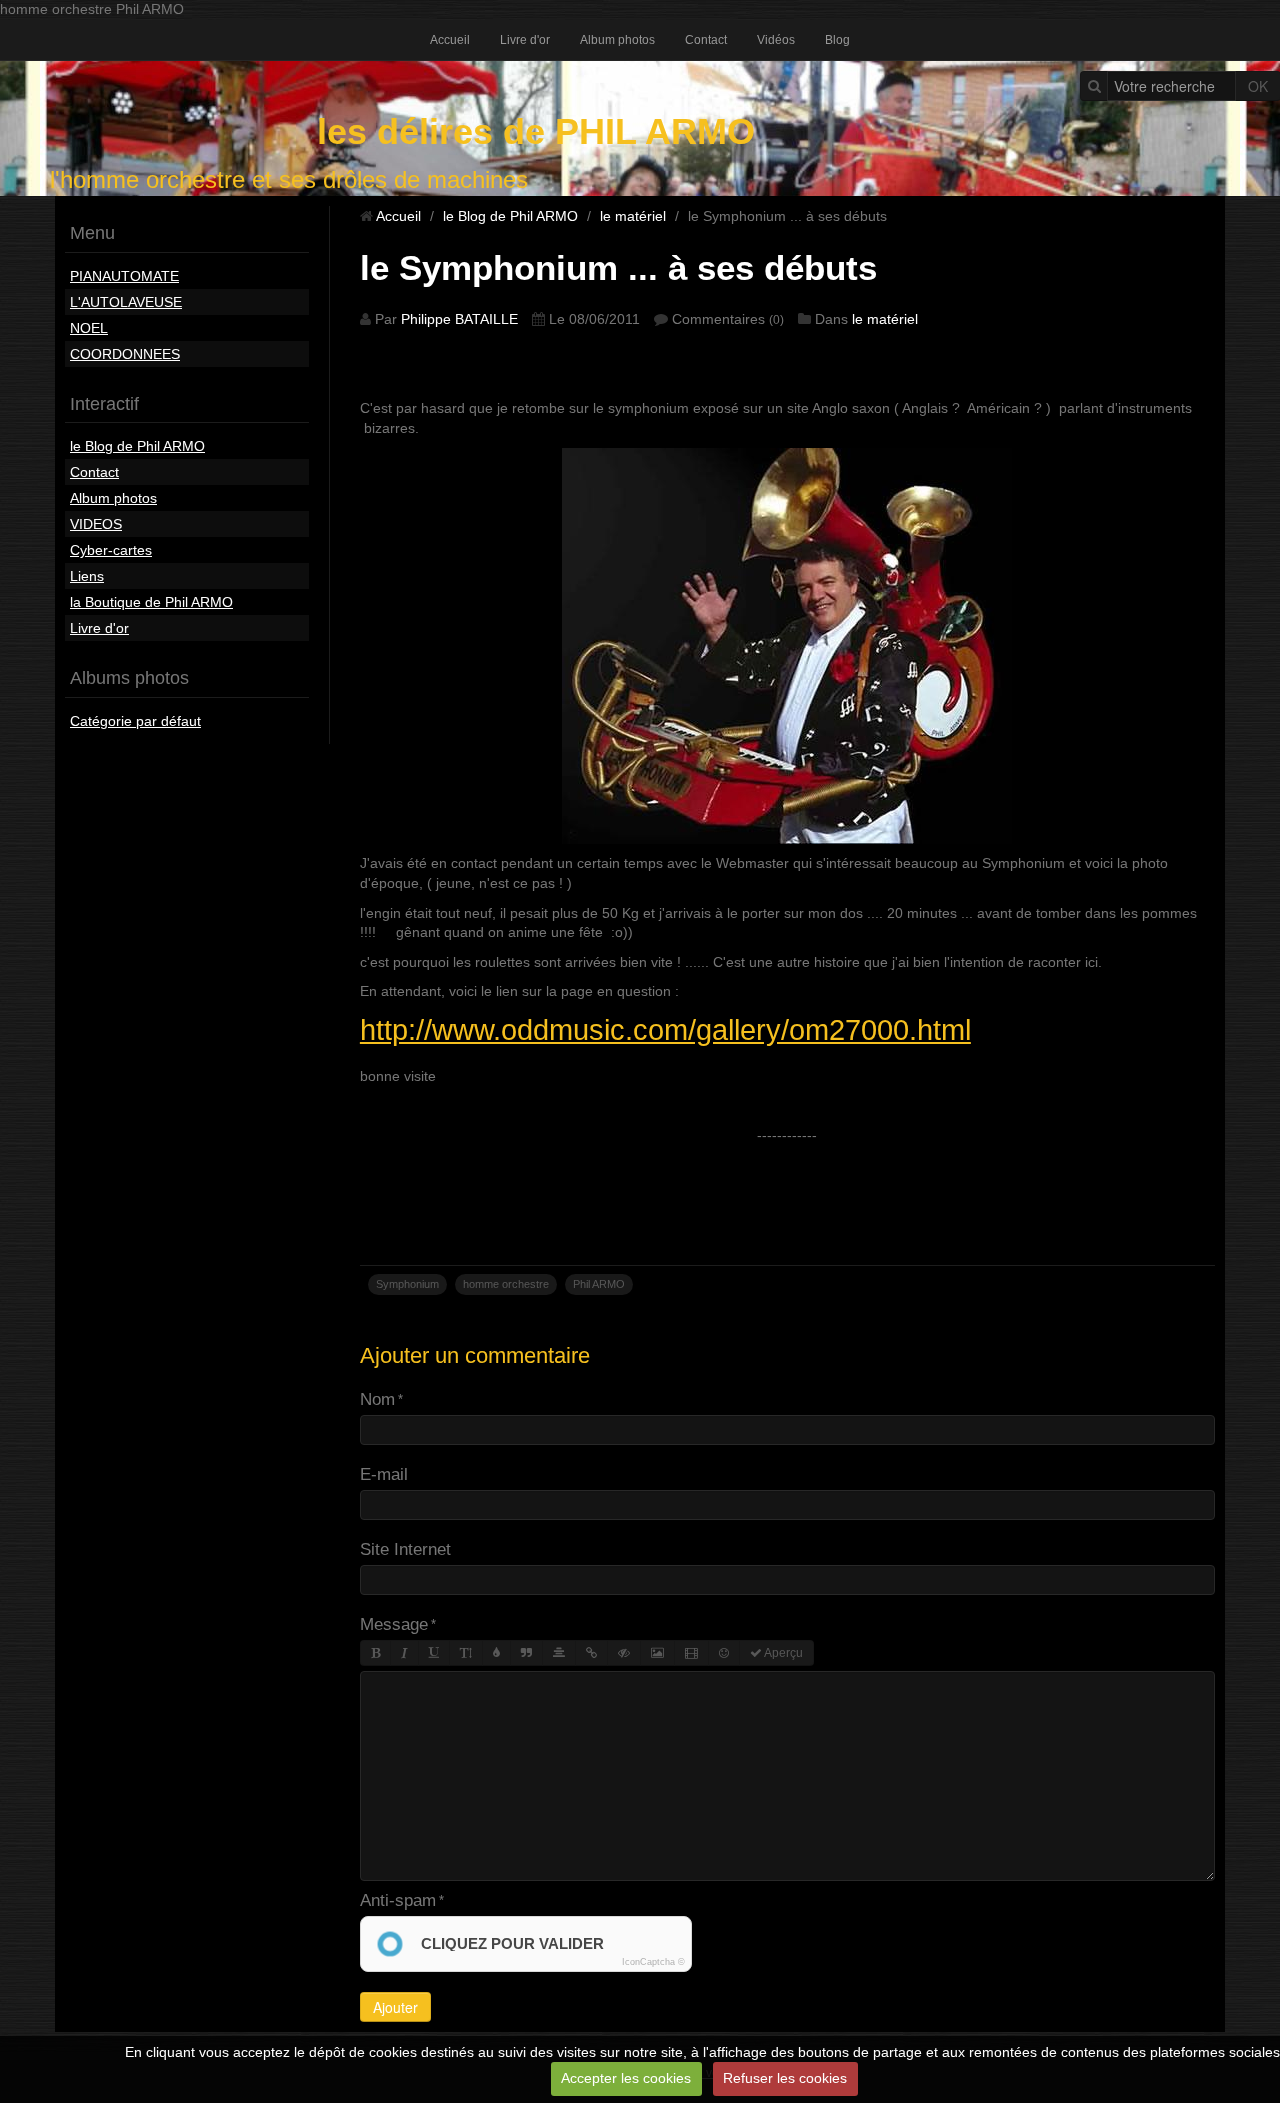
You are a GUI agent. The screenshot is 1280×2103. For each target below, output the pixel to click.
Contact (706, 40)
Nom (377, 1399)
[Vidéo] (691, 1653)
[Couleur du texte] (496, 1653)
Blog (837, 40)
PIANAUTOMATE (124, 276)
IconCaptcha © (653, 1962)
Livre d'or (525, 40)
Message (394, 1624)
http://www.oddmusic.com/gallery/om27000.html (665, 1029)
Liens (87, 576)
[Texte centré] (559, 1653)
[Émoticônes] (724, 1653)
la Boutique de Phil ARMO (151, 602)
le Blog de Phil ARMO (137, 446)
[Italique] (404, 1653)
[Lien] (591, 1653)
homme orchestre (506, 1284)
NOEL (89, 328)
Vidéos (776, 40)
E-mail (384, 1474)
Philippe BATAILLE (459, 319)
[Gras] (375, 1653)
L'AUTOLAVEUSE (126, 302)
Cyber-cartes (111, 550)
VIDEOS (96, 524)
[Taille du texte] (466, 1653)
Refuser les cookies (785, 2078)
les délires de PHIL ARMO (536, 131)
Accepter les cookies (626, 2078)
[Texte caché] (624, 1653)
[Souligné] (434, 1653)
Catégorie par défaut (135, 721)
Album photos (617, 40)
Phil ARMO (599, 1284)
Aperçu (782, 1653)
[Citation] (526, 1653)
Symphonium (407, 1284)
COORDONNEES (125, 354)
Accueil (450, 40)
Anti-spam (398, 1900)
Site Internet (405, 1549)
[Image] (657, 1653)
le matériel (633, 216)
